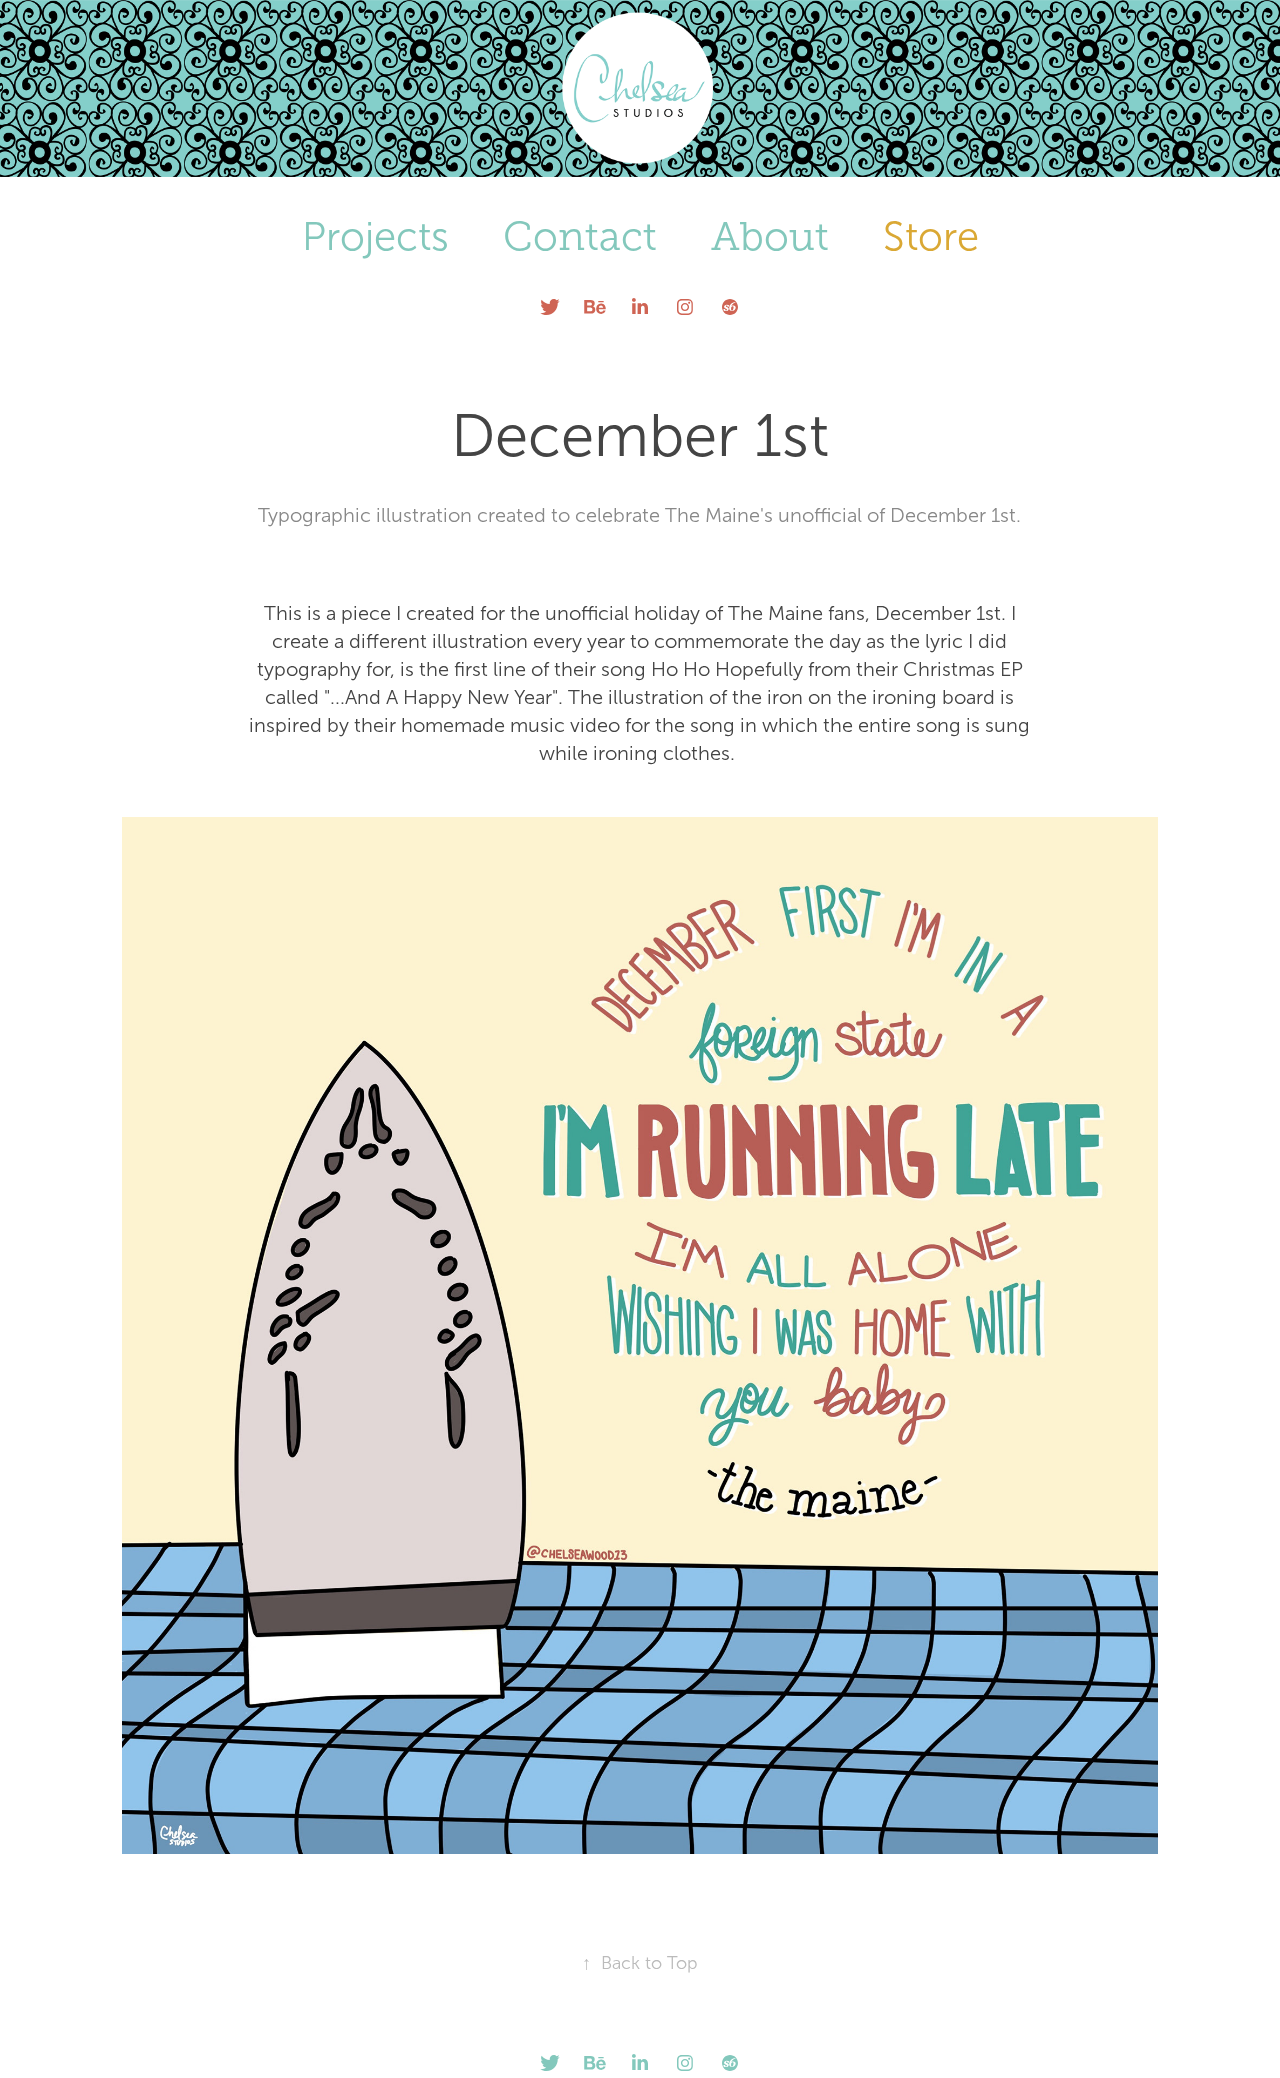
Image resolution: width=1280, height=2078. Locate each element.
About (770, 236)
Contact (580, 236)
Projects (375, 236)
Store (931, 236)
